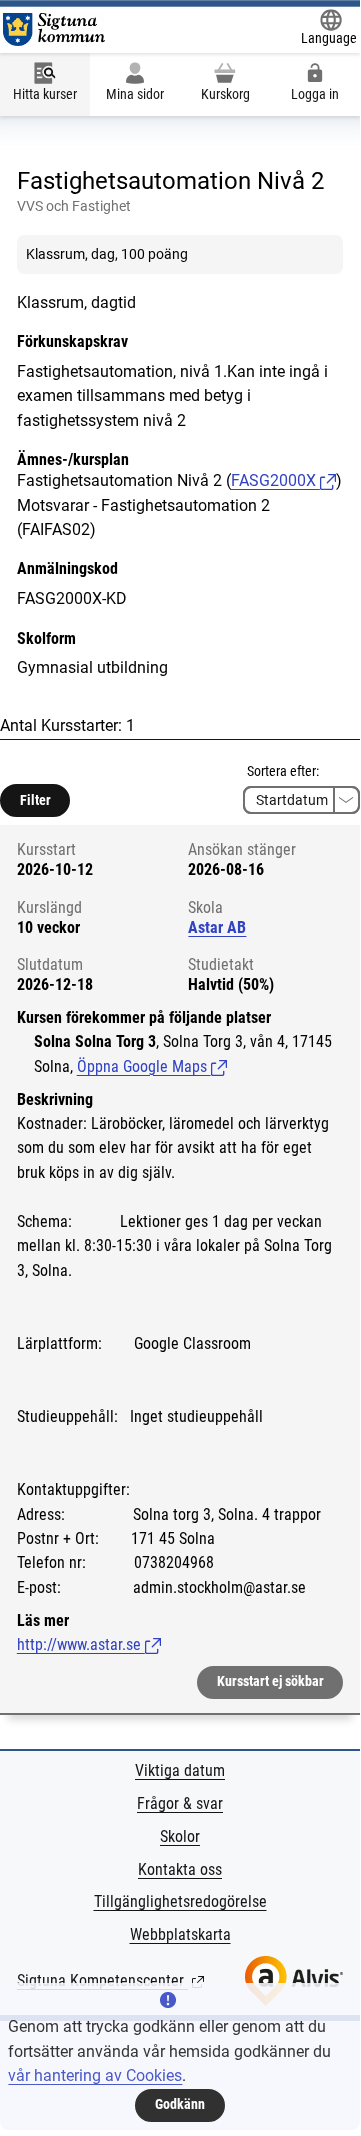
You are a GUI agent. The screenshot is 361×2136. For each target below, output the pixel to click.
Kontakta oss (180, 1869)
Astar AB (217, 927)
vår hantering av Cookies (95, 2075)
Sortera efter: (283, 771)
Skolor (180, 1836)
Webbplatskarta (180, 1934)
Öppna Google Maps (152, 1066)
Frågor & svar (180, 1803)
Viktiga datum (180, 1770)
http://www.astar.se (89, 1644)
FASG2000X (275, 480)
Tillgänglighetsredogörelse (180, 1901)
